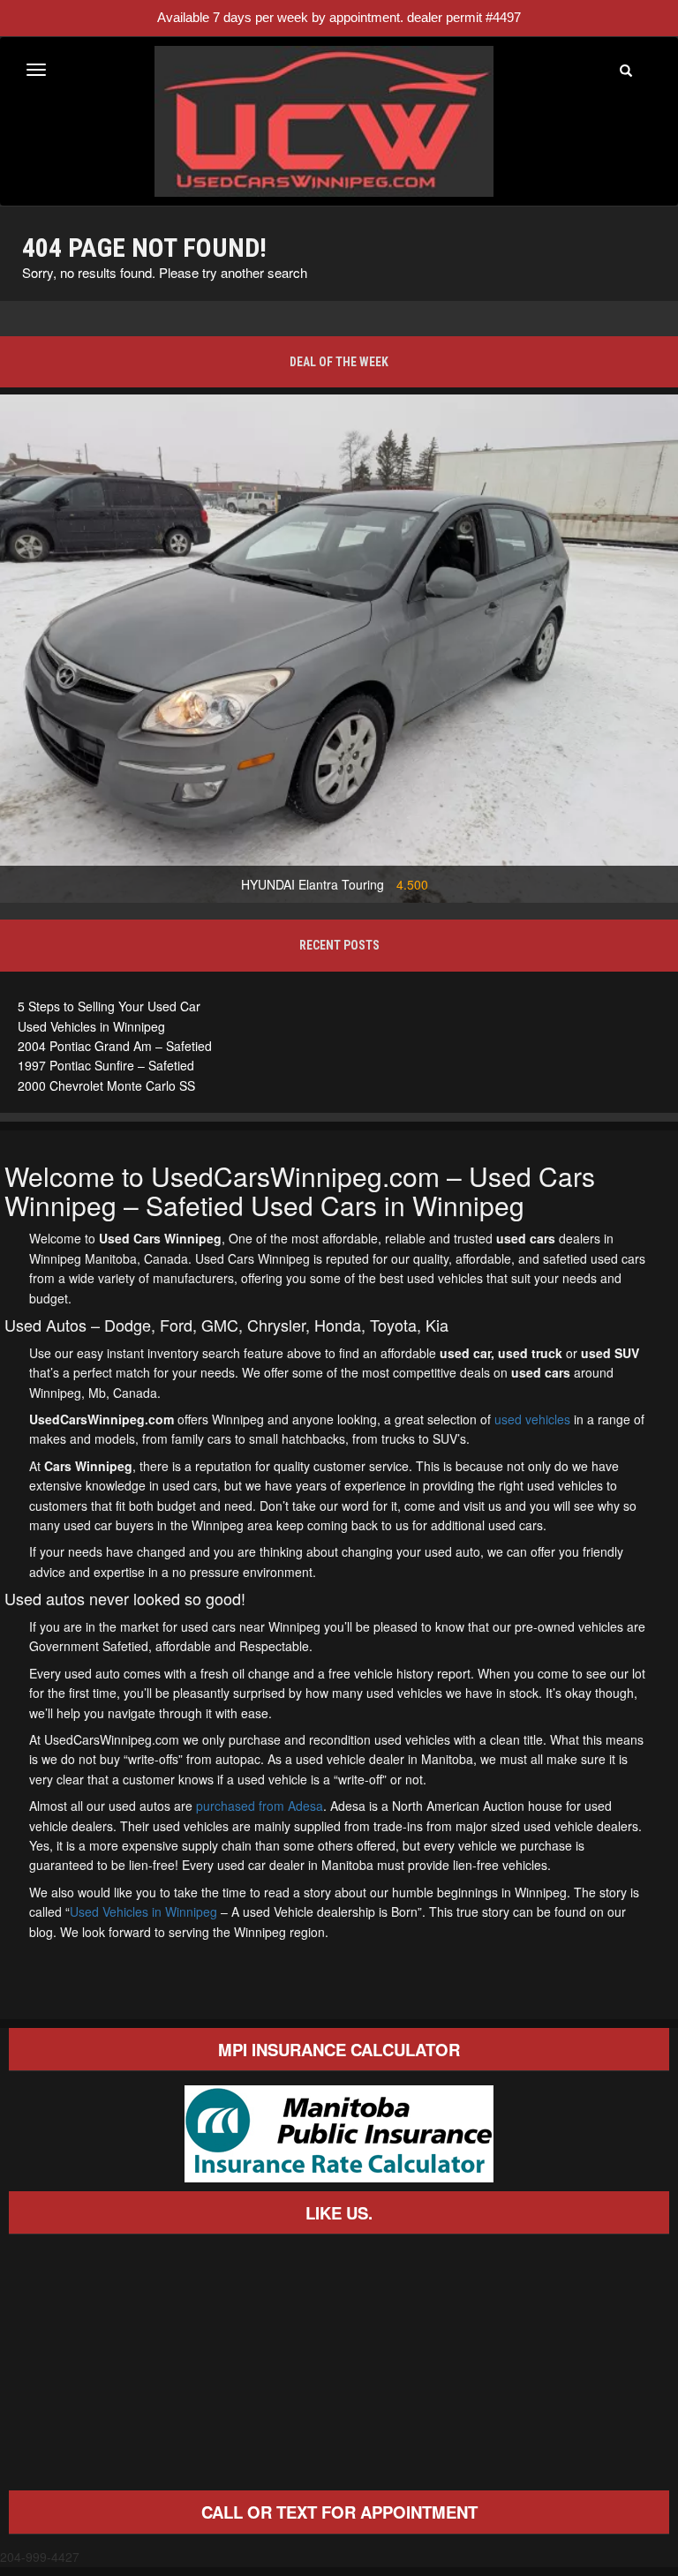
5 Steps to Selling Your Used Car (109, 1006)
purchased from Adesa (260, 1806)
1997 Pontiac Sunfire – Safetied (106, 1065)
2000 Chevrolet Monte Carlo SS (106, 1085)
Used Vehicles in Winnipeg (91, 1026)
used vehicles (532, 1419)
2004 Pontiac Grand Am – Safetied (115, 1046)
